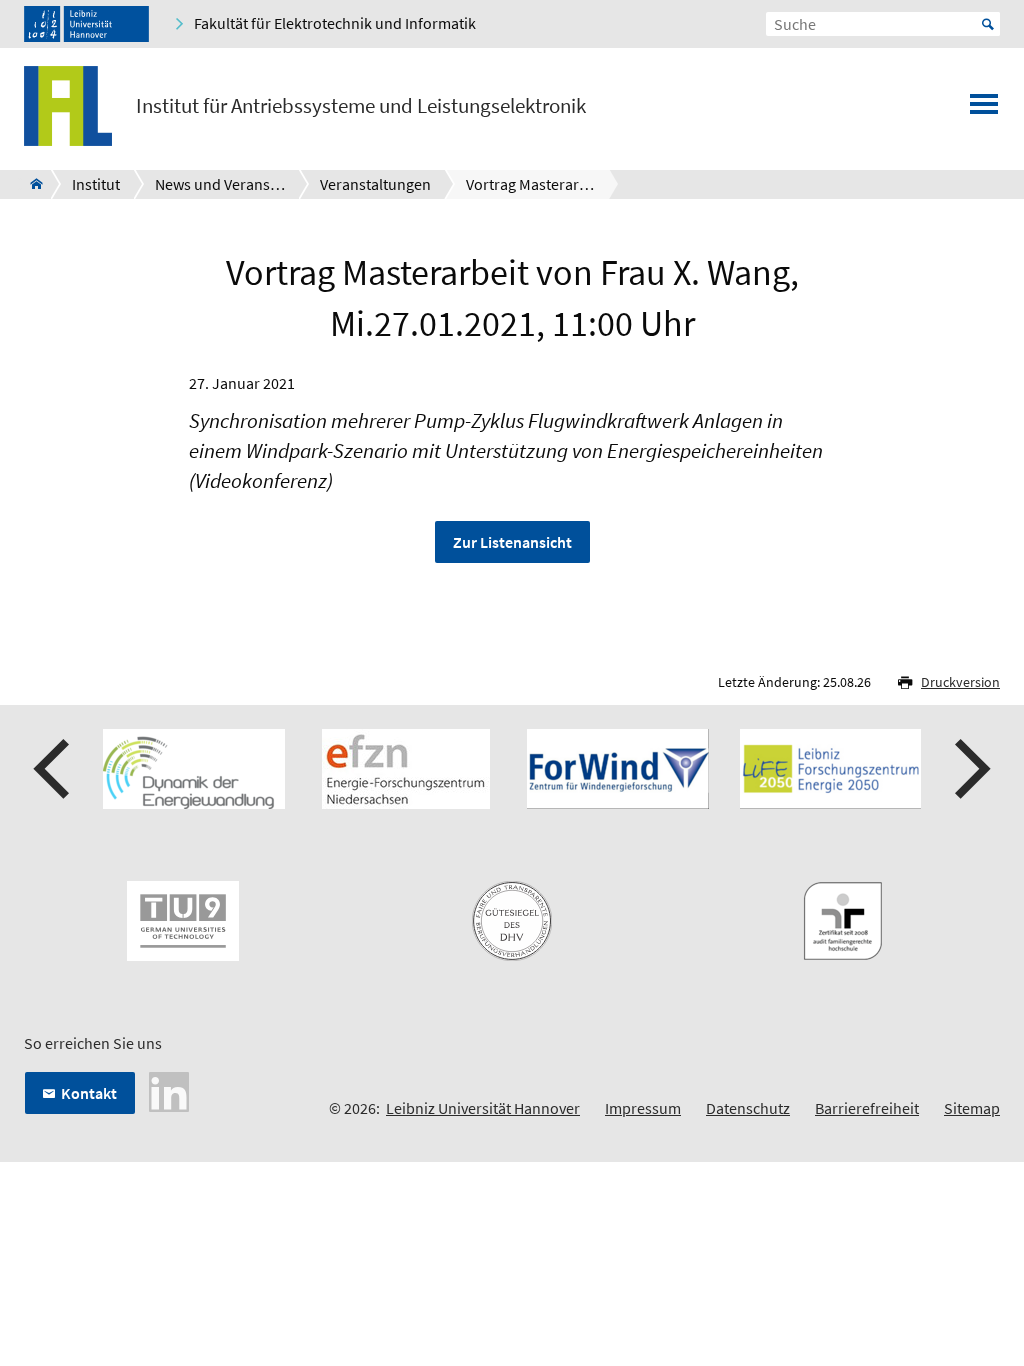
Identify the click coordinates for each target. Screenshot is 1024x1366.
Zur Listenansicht (512, 542)
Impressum (643, 1108)
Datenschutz (748, 1108)
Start (988, 24)
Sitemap (972, 1108)
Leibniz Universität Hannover (483, 1108)
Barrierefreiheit (867, 1108)
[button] (54, 769)
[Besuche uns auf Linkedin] (169, 1090)
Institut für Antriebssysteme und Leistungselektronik (361, 106)
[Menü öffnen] (984, 110)
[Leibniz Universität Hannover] (86, 24)
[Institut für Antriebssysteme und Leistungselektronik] (30, 184)
